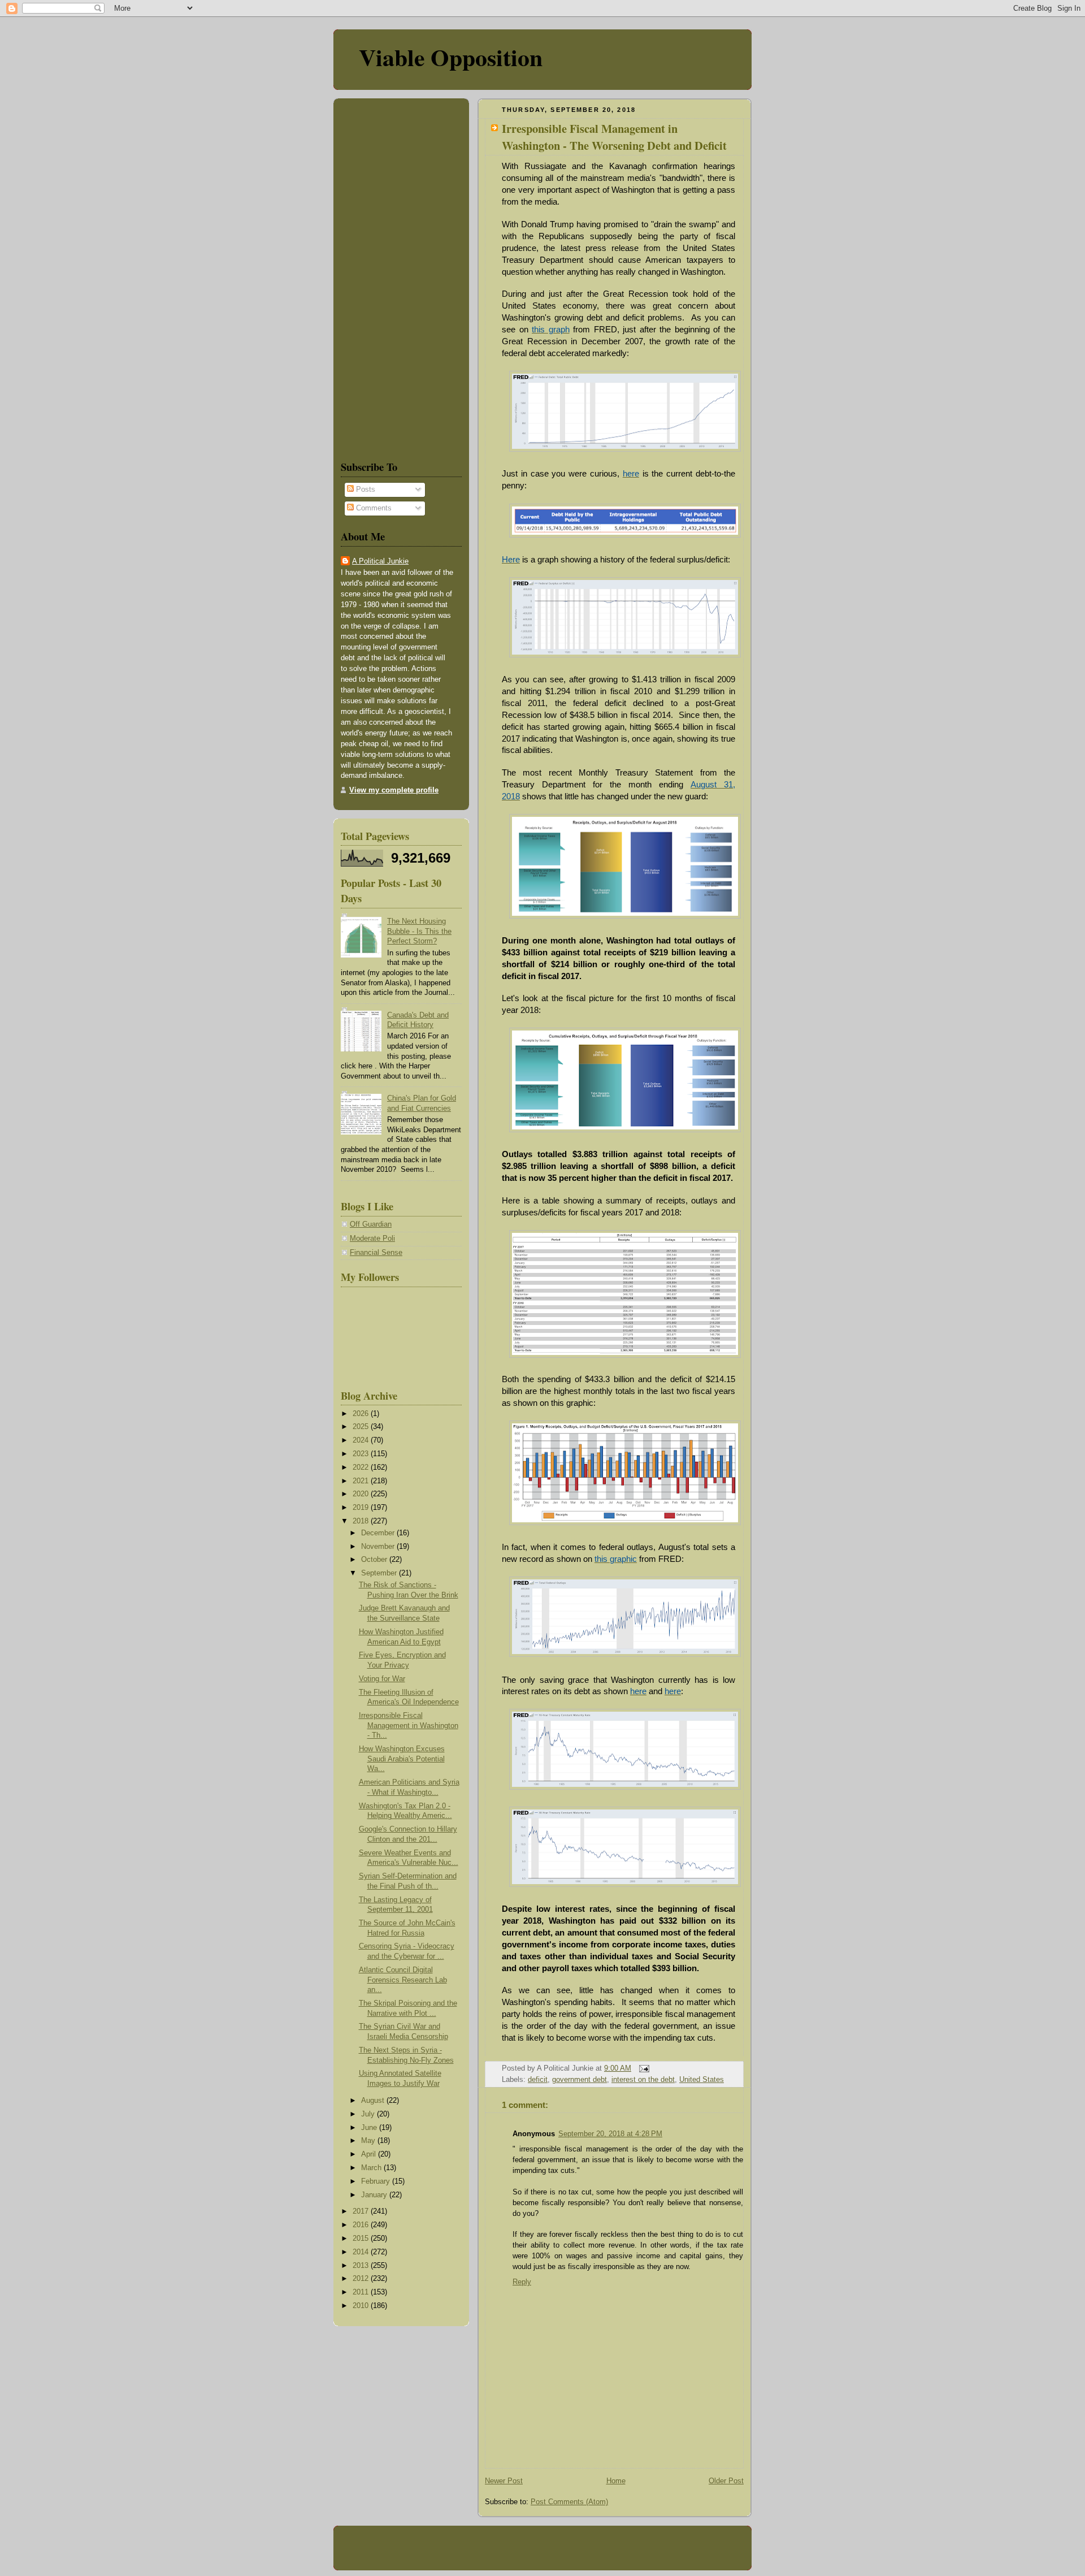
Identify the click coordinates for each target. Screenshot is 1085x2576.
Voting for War (382, 1679)
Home (616, 2481)
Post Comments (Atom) (569, 2502)
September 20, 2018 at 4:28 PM (610, 2134)
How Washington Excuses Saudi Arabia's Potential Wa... (402, 1759)
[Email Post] (643, 2068)
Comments (373, 508)
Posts (364, 490)
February (377, 2181)
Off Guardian (371, 1224)
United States (702, 2080)
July (369, 2114)
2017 (362, 2211)
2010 (362, 2306)
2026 (362, 1414)
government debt (580, 2080)
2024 (362, 1440)
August (374, 2101)
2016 (362, 2225)
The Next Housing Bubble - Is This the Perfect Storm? (419, 931)
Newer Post (504, 2481)
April (370, 2154)
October (375, 1560)
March (372, 2168)
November (379, 1547)
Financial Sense (376, 1253)
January (375, 2195)
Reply (522, 2282)
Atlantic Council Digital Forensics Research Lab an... (403, 1980)
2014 (362, 2252)
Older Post (726, 2481)
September (380, 1573)
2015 (362, 2239)
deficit (538, 2080)
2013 (362, 2266)
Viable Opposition (451, 57)
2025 (362, 1427)
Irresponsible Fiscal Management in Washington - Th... (409, 1726)
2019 (362, 1508)
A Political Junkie (380, 561)
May (369, 2141)
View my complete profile (394, 790)
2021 (362, 1481)
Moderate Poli (372, 1239)
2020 (362, 1494)
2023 (362, 1454)
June (370, 2128)
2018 (362, 1521)
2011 (362, 2292)
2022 (362, 1467)
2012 (362, 2279)
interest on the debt (643, 2080)
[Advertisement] (375, 277)
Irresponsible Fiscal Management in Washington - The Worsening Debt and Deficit (614, 137)
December (379, 1533)
